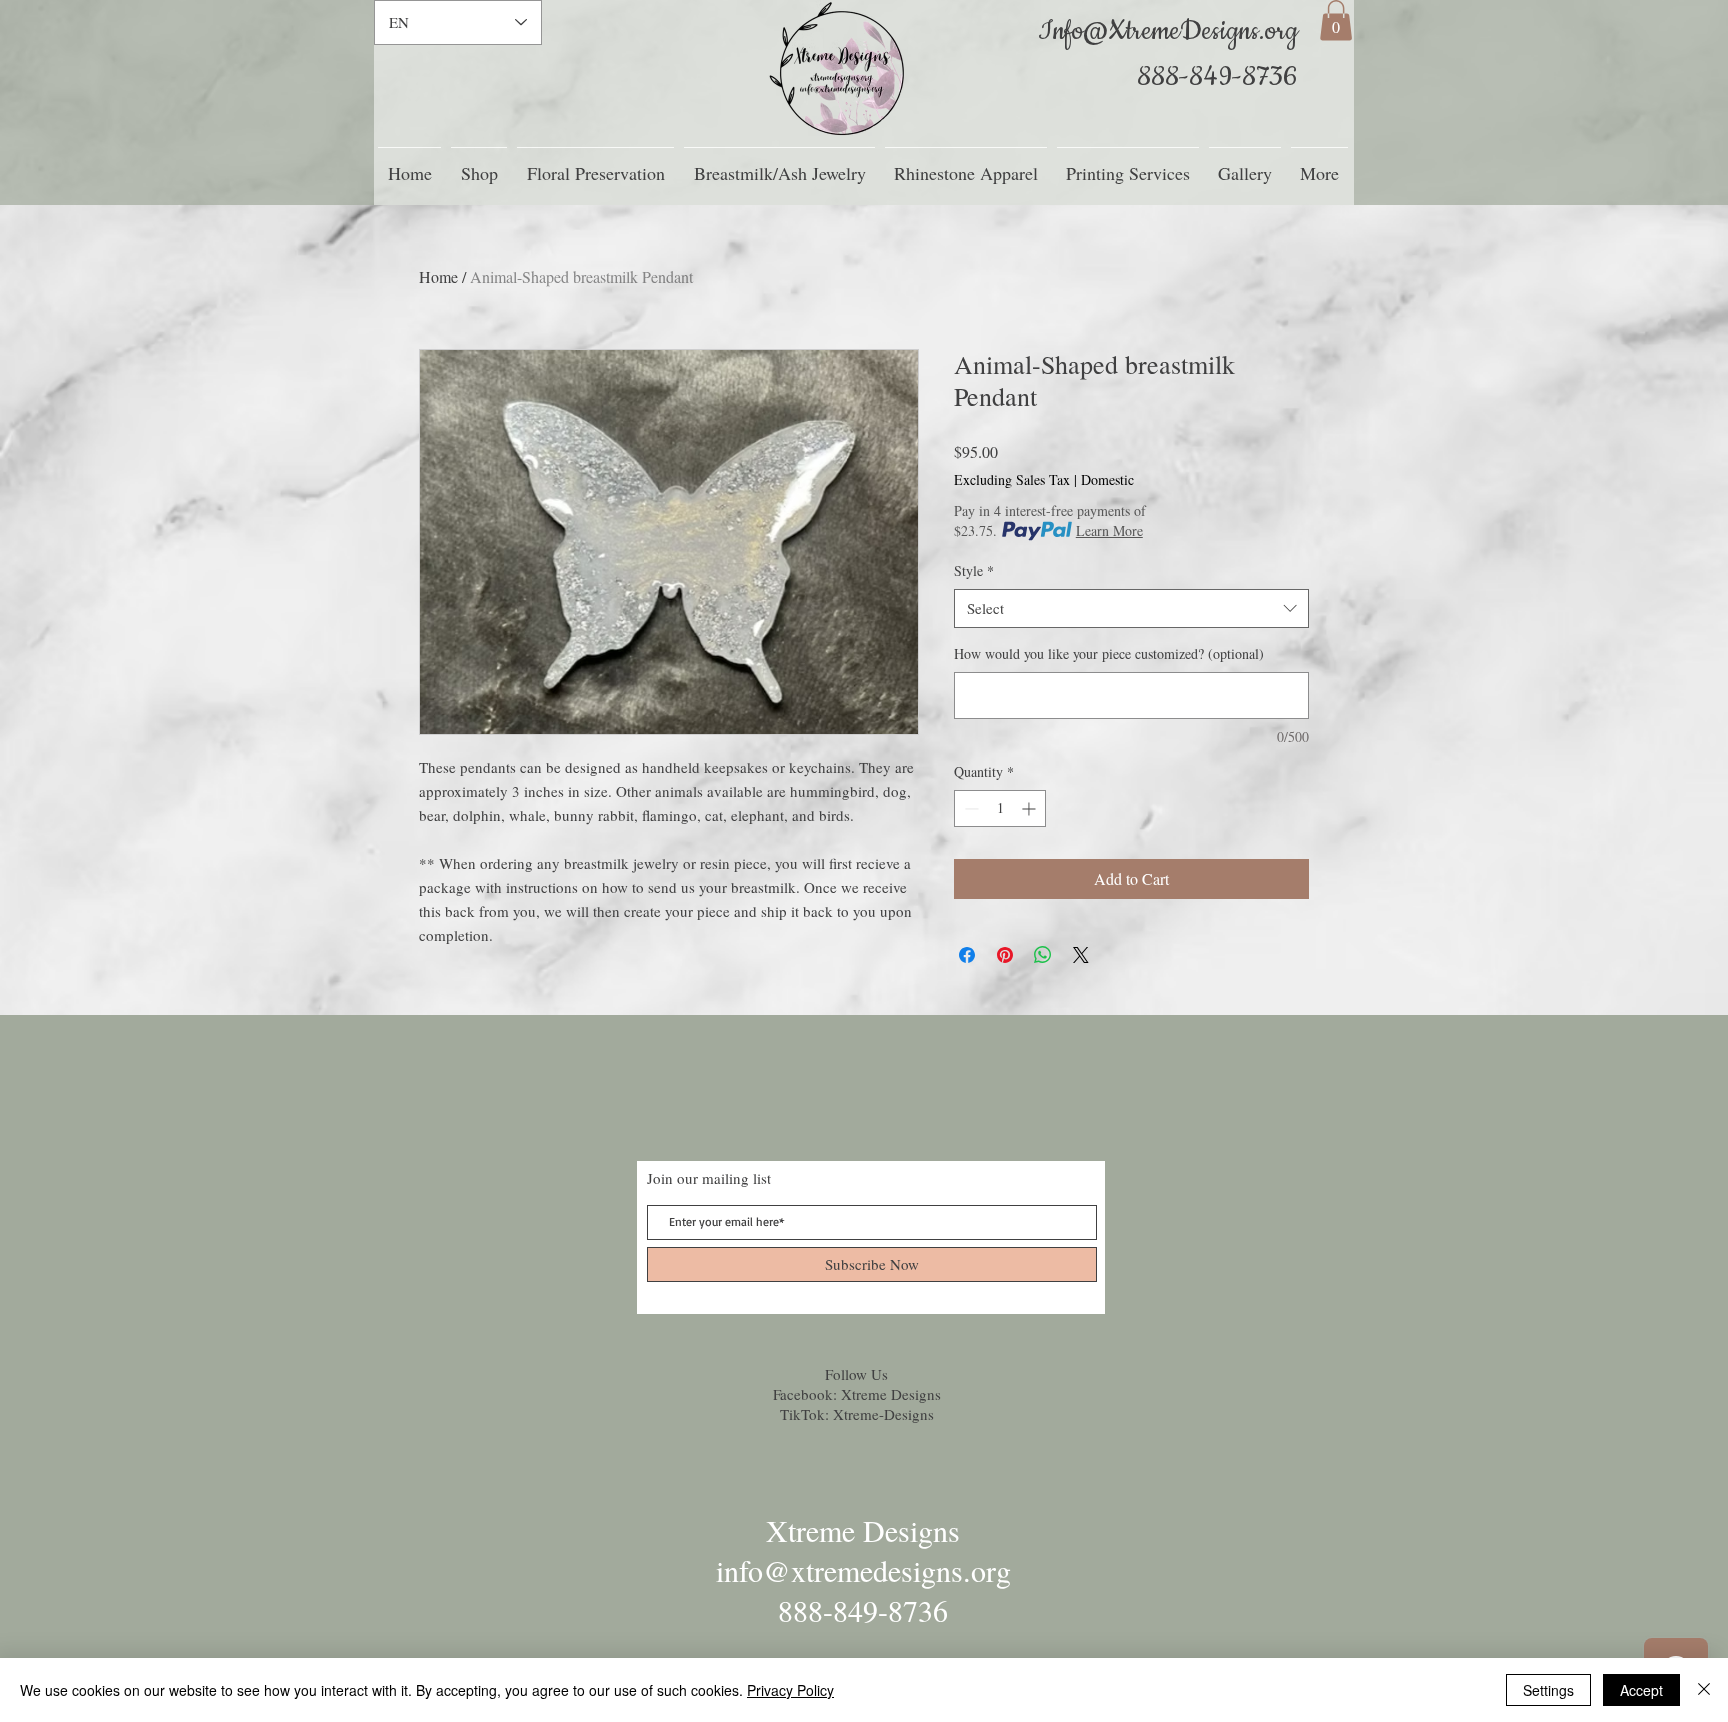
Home (438, 276)
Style (974, 570)
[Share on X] (1081, 955)
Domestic (1107, 479)
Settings (1548, 1690)
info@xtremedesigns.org (863, 1570)
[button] (1336, 20)
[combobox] (1131, 608)
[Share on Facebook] (967, 955)
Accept (1641, 1690)
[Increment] (1030, 808)
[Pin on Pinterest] (1005, 955)
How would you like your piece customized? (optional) (1109, 653)
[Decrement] (969, 808)
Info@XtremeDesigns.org (1168, 31)
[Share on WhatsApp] (1043, 955)
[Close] (1704, 1690)
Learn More (1109, 530)
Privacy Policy (790, 1690)
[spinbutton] (1000, 808)
